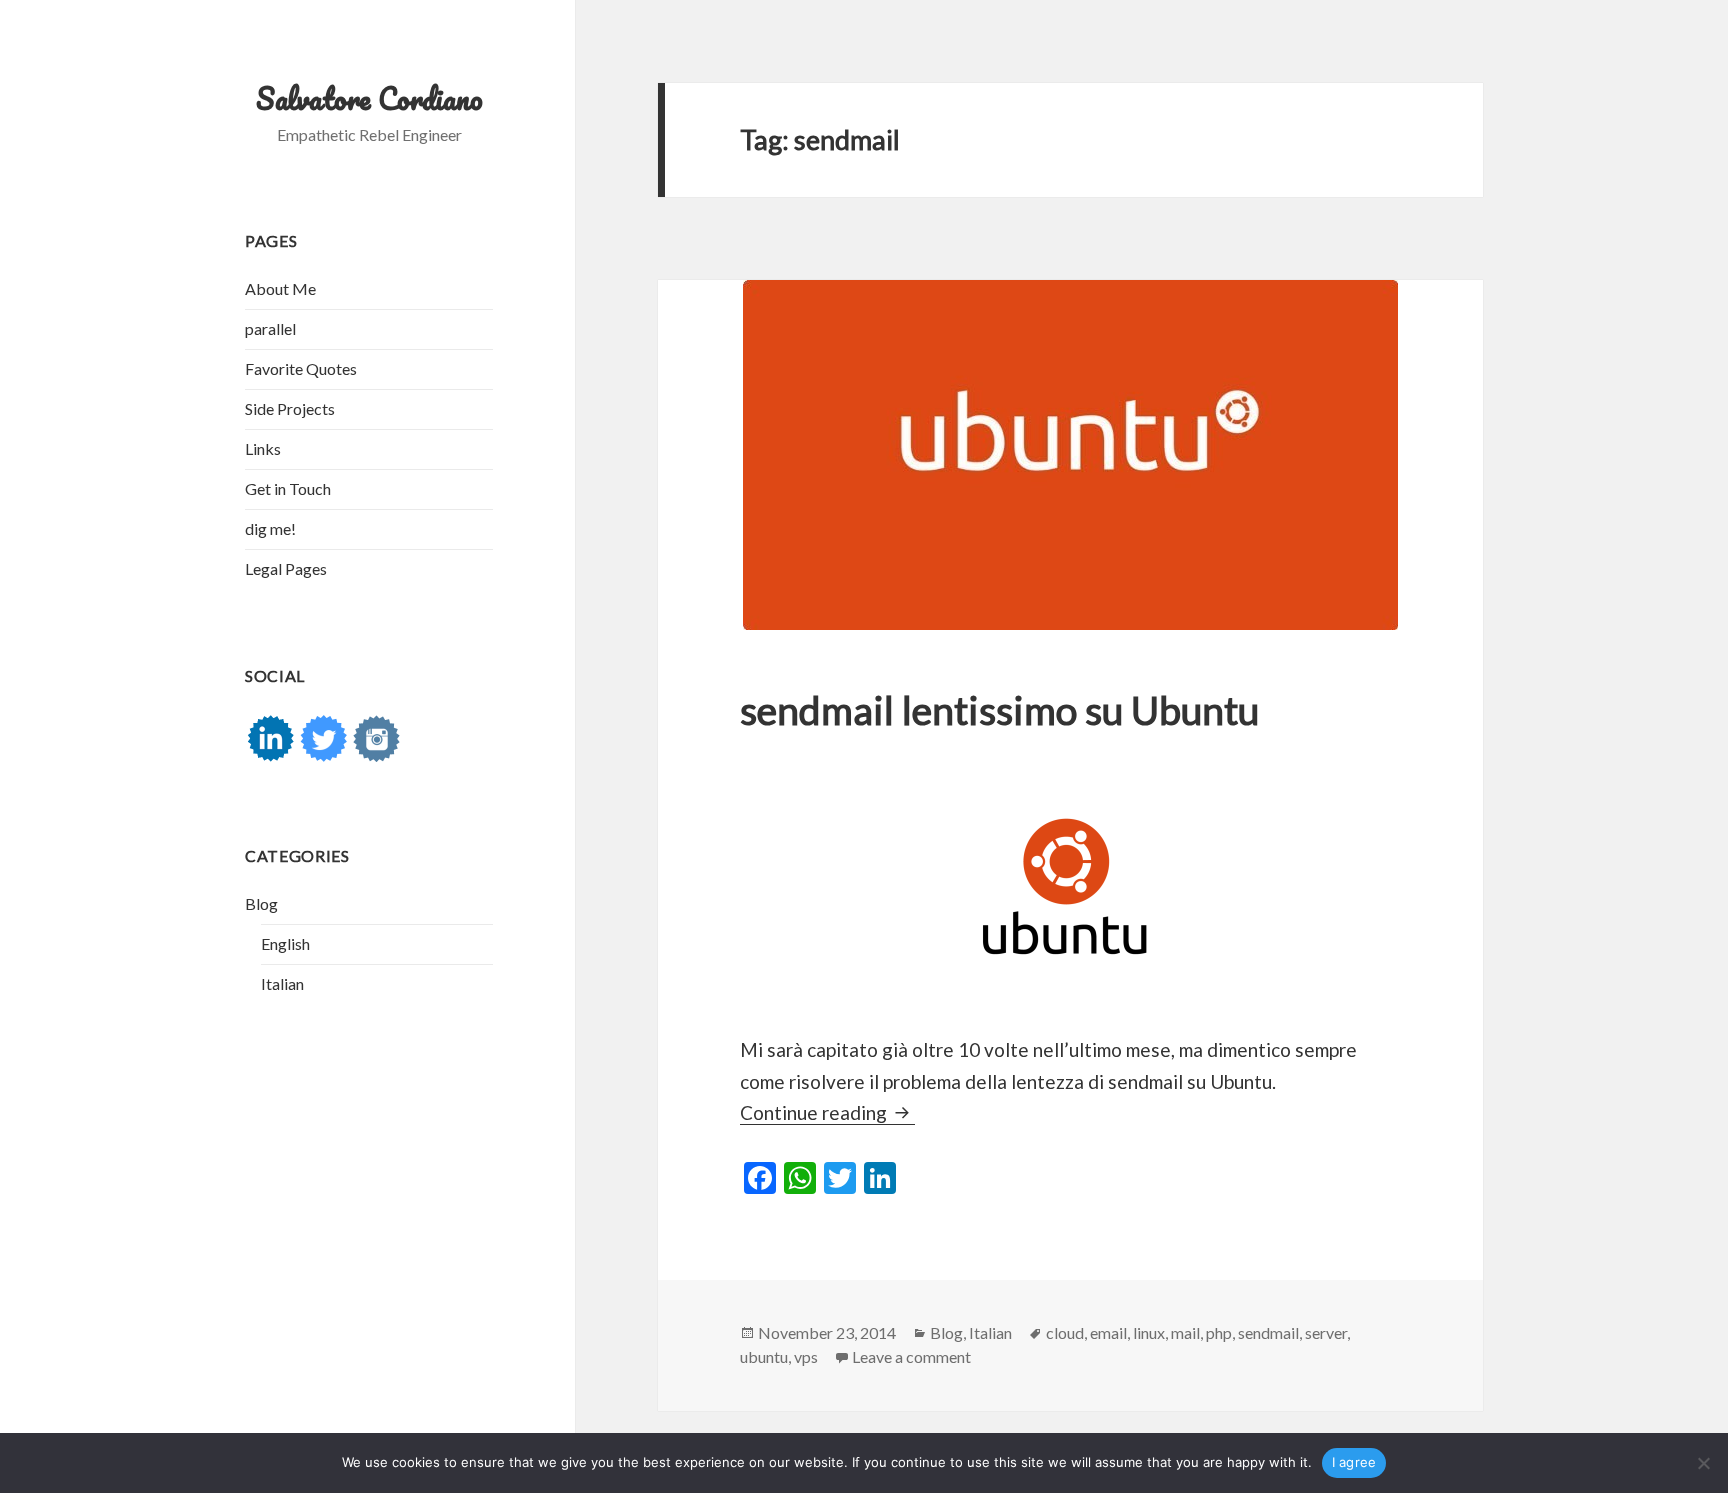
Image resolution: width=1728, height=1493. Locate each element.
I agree (1354, 1462)
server (1326, 1332)
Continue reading (827, 1112)
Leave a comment (911, 1356)
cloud (1065, 1332)
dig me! (270, 528)
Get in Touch (288, 488)
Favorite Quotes (301, 368)
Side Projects (290, 408)
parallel (270, 328)
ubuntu (764, 1356)
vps (806, 1356)
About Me (280, 288)
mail (1185, 1332)
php (1219, 1332)
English (285, 943)
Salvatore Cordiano (369, 98)
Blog (261, 903)
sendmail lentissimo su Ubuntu (999, 710)
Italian (282, 983)
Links (263, 448)
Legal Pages (286, 568)
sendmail (1268, 1332)
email (1108, 1332)
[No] (1703, 1463)
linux (1149, 1332)
